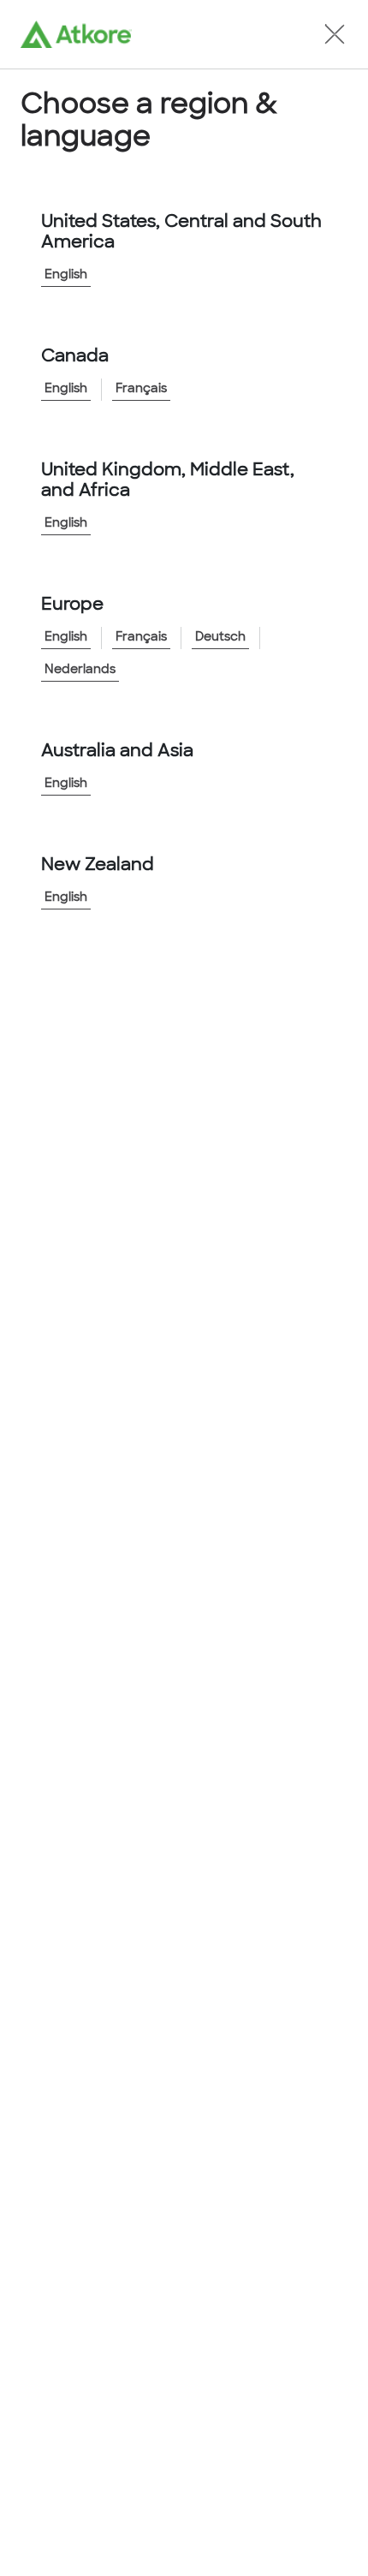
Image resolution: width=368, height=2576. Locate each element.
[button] (335, 34)
